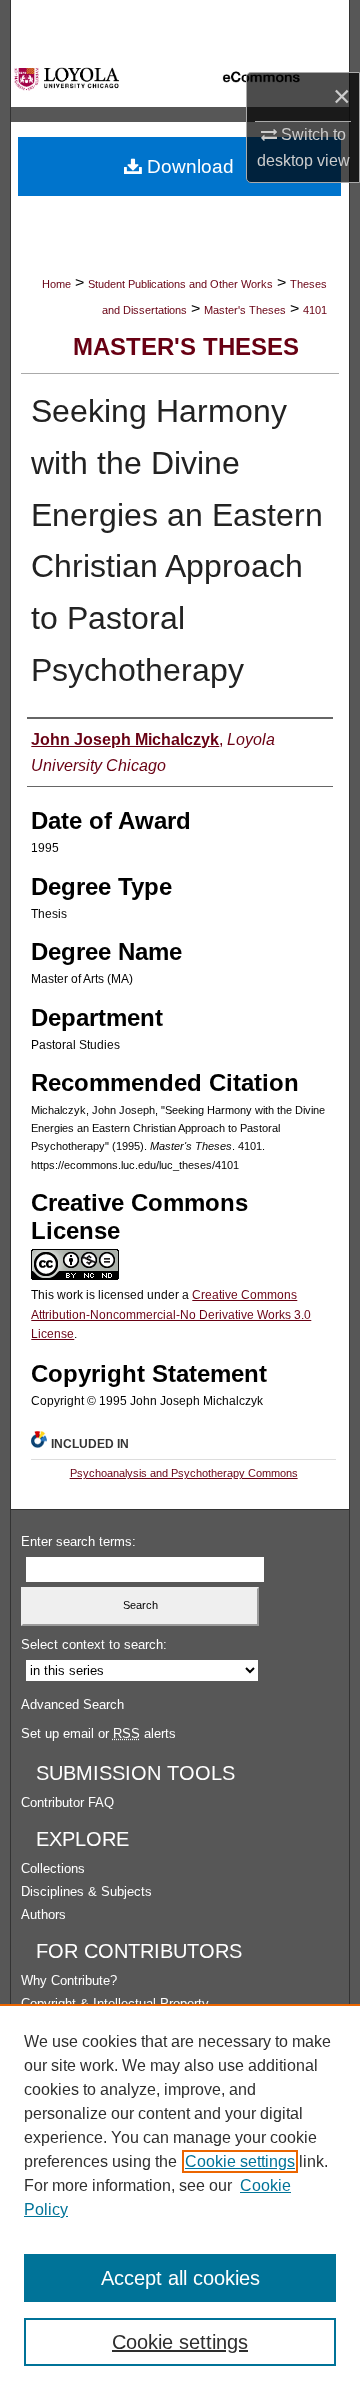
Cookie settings (240, 2161)
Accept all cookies (180, 2278)
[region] (180, 2197)
